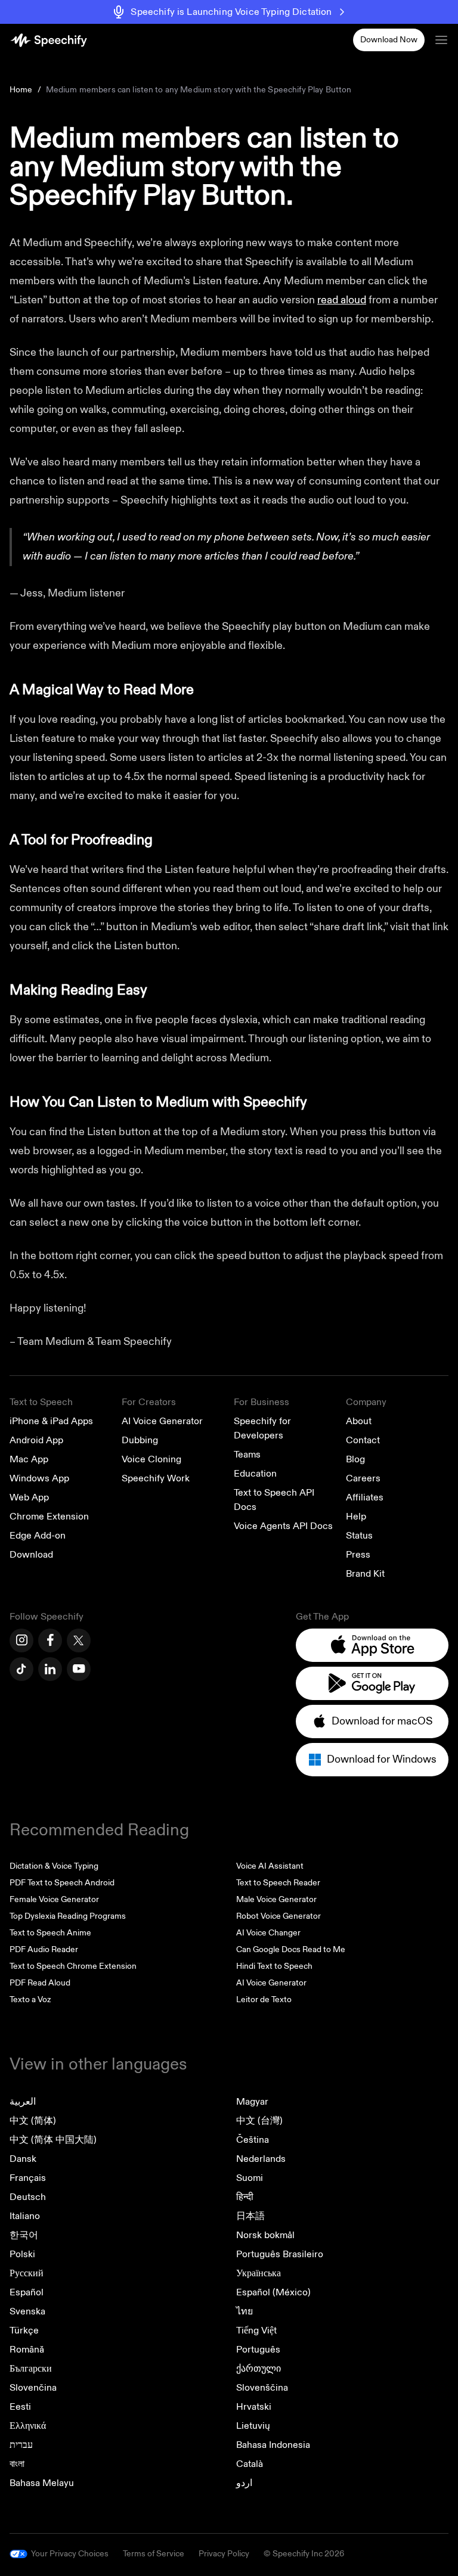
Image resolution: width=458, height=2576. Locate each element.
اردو (244, 2483)
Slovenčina (33, 2388)
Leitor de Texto (264, 1999)
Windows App (39, 1478)
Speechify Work (156, 1478)
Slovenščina (262, 2388)
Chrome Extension (49, 1517)
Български (31, 2369)
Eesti (20, 2407)
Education (255, 1474)
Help (356, 1517)
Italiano (25, 2216)
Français (28, 2178)
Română (27, 2350)
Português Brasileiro (280, 2254)
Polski (22, 2254)
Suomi (250, 2178)
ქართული (259, 2369)
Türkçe (24, 2330)
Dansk (23, 2159)
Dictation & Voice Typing (54, 1866)
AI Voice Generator (162, 1421)
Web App (29, 1497)
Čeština (253, 2140)
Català (250, 2464)
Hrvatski (254, 2407)
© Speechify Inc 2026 (304, 2554)
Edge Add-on (38, 1536)
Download (31, 1555)
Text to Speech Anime (50, 1933)
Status (359, 1536)
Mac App (29, 1459)
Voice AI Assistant (270, 1866)
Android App (36, 1440)
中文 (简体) (33, 2121)
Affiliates (365, 1497)
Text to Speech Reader (278, 1883)
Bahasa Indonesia (273, 2445)
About (359, 1421)
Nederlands (261, 2159)
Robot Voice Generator (278, 1916)
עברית (21, 2445)
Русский (27, 2273)
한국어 (24, 2235)
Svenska (27, 2311)
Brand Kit (365, 1574)
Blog (355, 1459)
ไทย (245, 2311)
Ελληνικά (28, 2426)
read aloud (342, 300)
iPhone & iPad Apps (51, 1421)
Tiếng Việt (256, 2330)
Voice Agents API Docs (283, 1526)
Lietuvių (253, 2426)
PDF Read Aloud (40, 1983)
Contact (363, 1440)
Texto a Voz (30, 1999)
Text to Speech (41, 1402)
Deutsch (28, 2197)
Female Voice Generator (54, 1899)
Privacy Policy (224, 2554)
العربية (23, 2102)
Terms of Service (154, 2554)
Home (21, 90)
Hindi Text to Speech (274, 1966)
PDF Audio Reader (44, 1949)
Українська (259, 2273)
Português (258, 2350)
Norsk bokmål (265, 2235)
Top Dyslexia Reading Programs (68, 1916)
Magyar (252, 2102)
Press (358, 1555)
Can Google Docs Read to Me (291, 1949)
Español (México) (273, 2292)
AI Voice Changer (268, 1933)
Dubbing (140, 1440)
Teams (247, 1455)
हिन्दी (245, 2197)
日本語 (250, 2216)
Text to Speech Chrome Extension (73, 1966)
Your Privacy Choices (70, 2554)
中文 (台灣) (259, 2121)
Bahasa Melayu (42, 2483)
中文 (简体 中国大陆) (53, 2140)
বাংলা (17, 2464)
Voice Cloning (151, 1459)
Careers (363, 1478)
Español (27, 2292)
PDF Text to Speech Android (62, 1883)
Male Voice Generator (276, 1899)
